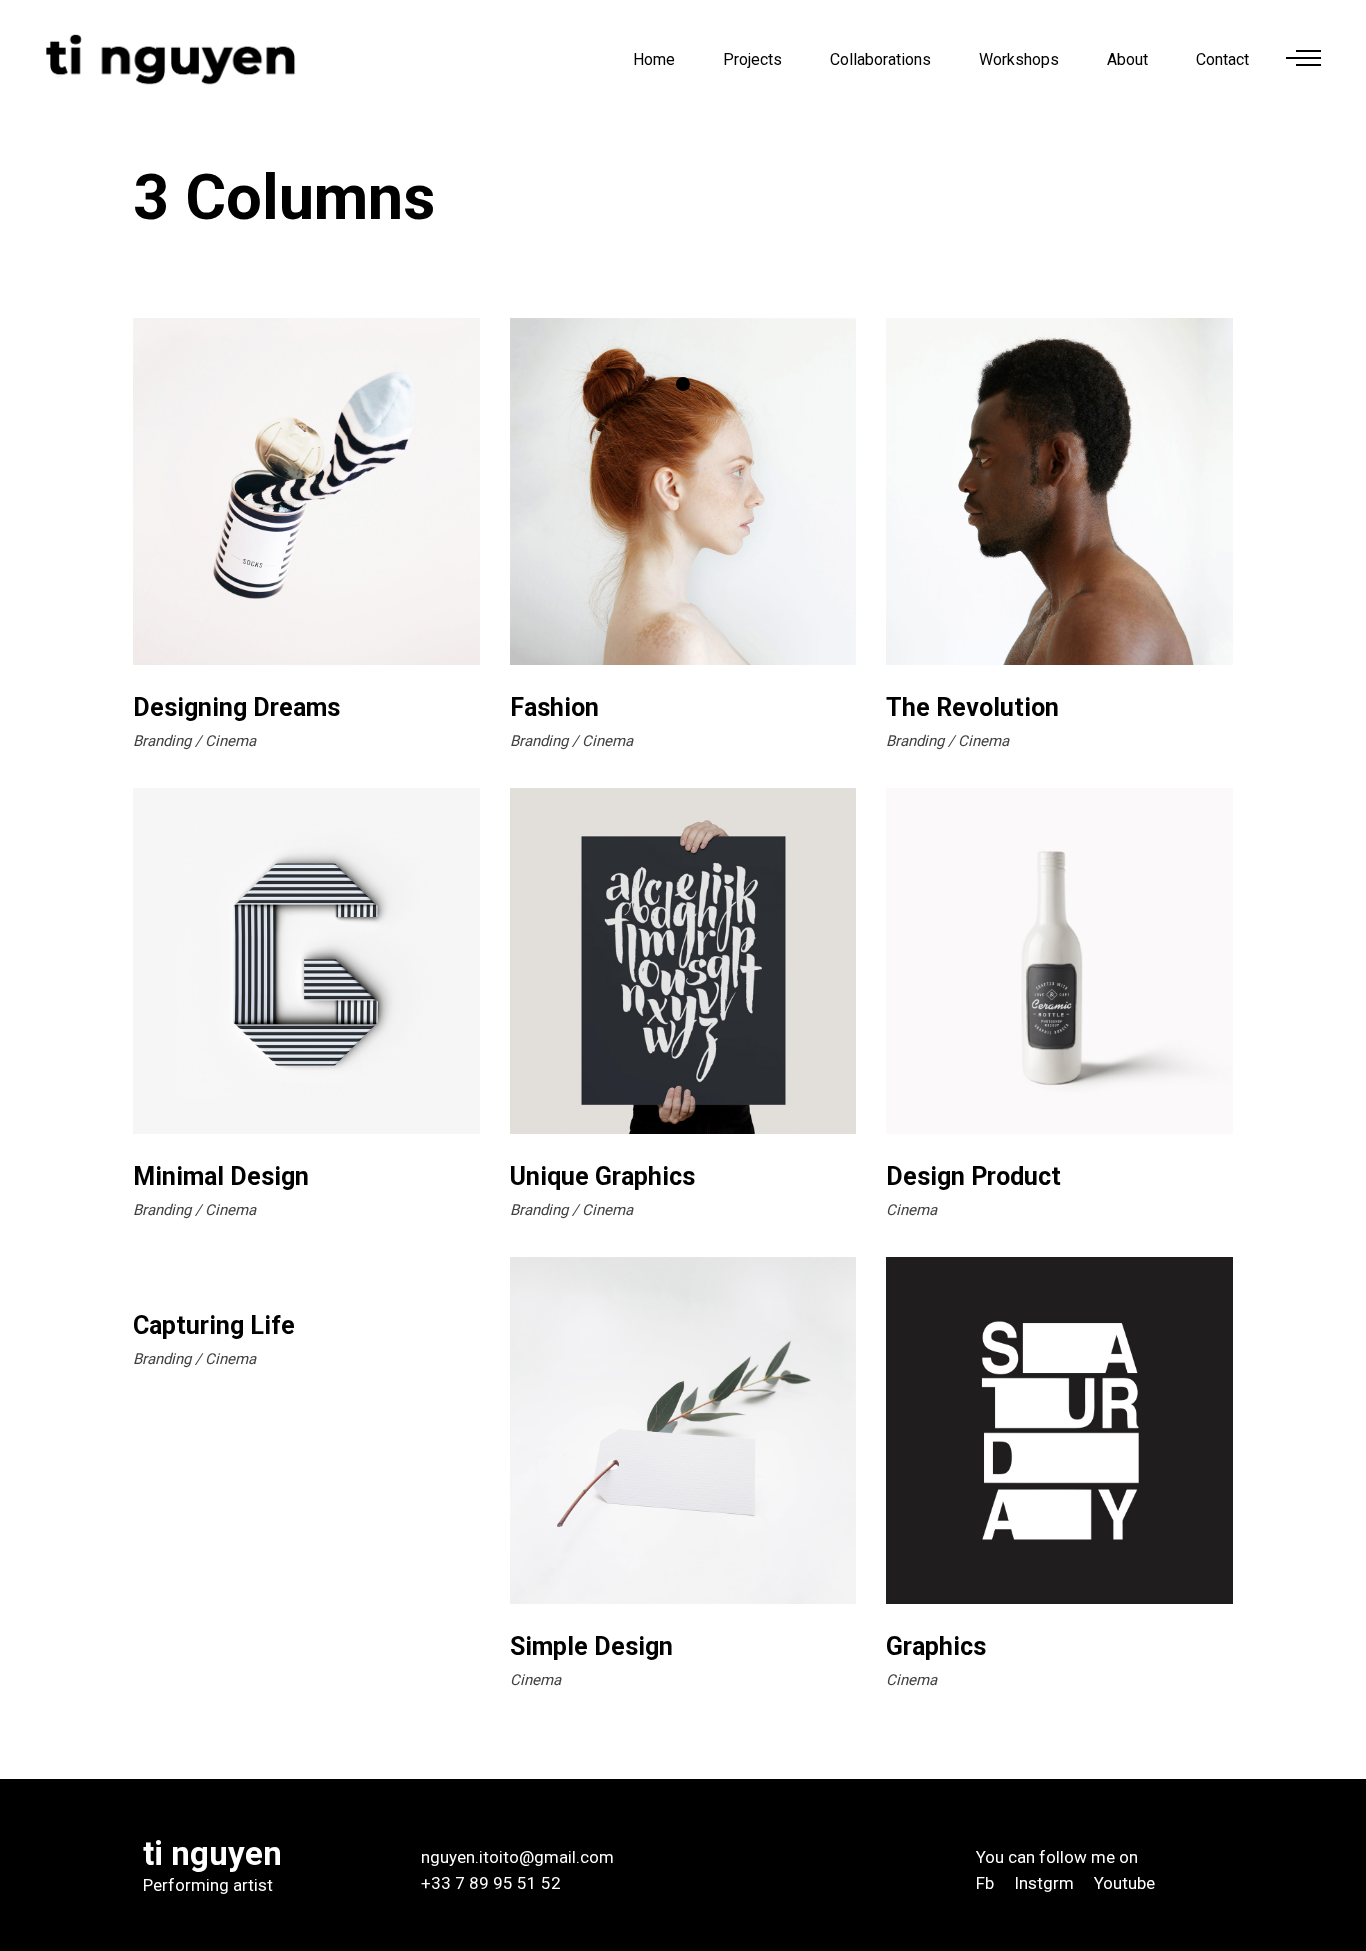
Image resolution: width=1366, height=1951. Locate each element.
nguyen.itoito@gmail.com (517, 1857)
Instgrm (1044, 1883)
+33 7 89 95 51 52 (491, 1883)
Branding (162, 741)
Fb (985, 1883)
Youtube (1124, 1883)
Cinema (230, 741)
